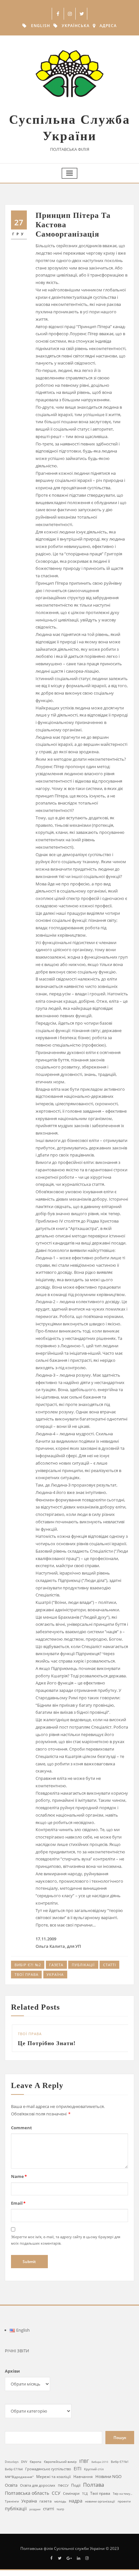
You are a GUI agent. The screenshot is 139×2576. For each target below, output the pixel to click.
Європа (36, 2469)
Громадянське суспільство (48, 2477)
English (41, 26)
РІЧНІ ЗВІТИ (17, 2358)
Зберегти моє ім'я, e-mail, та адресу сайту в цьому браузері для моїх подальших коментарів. (66, 2248)
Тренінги (12, 2509)
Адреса (108, 26)
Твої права (27, 1974)
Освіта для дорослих (38, 2493)
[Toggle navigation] (69, 173)
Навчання (83, 2484)
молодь (60, 2509)
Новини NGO (108, 2484)
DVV (24, 2469)
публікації (83, 1965)
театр (60, 2517)
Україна (55, 1974)
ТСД (85, 2502)
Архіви (12, 2379)
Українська (76, 26)
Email (18, 2211)
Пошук (120, 2445)
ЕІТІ (78, 2477)
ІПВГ (84, 2469)
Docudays (12, 2469)
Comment (21, 2136)
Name (19, 2184)
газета (56, 1965)
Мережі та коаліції (53, 2484)
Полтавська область (27, 2501)
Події (76, 2493)
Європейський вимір (60, 2469)
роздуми (35, 2517)
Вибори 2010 (100, 2469)
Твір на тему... (123, 2502)
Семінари (71, 2501)
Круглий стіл (94, 2477)
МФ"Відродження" (19, 2484)
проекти (124, 2509)
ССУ (56, 2501)
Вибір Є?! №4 (14, 2477)
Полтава (94, 2493)
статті (110, 1965)
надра (76, 2509)
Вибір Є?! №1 (120, 2470)
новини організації (100, 2509)
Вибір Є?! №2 (28, 1965)
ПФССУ (63, 2493)
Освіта (11, 2493)
